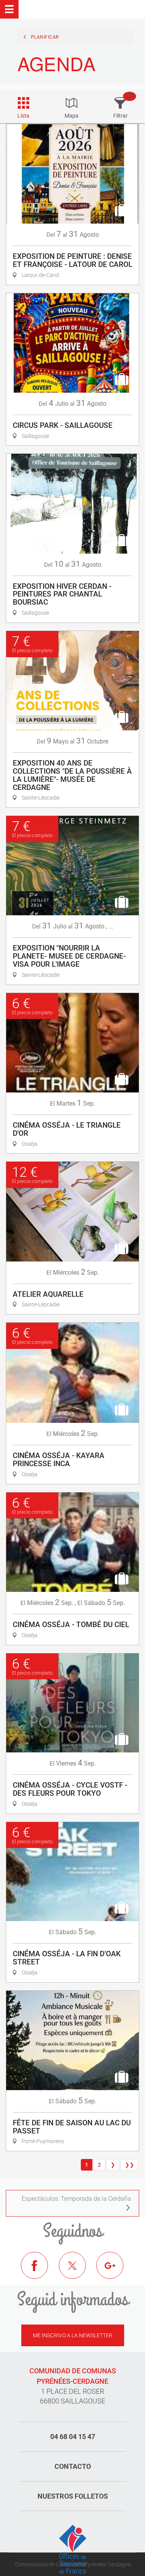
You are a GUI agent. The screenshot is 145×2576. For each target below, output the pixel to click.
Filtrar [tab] (120, 116)
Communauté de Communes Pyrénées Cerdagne (73, 2564)
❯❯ (130, 2165)
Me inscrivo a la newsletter (73, 2335)
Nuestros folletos (73, 2496)
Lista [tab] (23, 116)
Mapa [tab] (72, 116)
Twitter (78, 2271)
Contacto (73, 2466)
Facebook (40, 2271)
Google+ (116, 2271)
